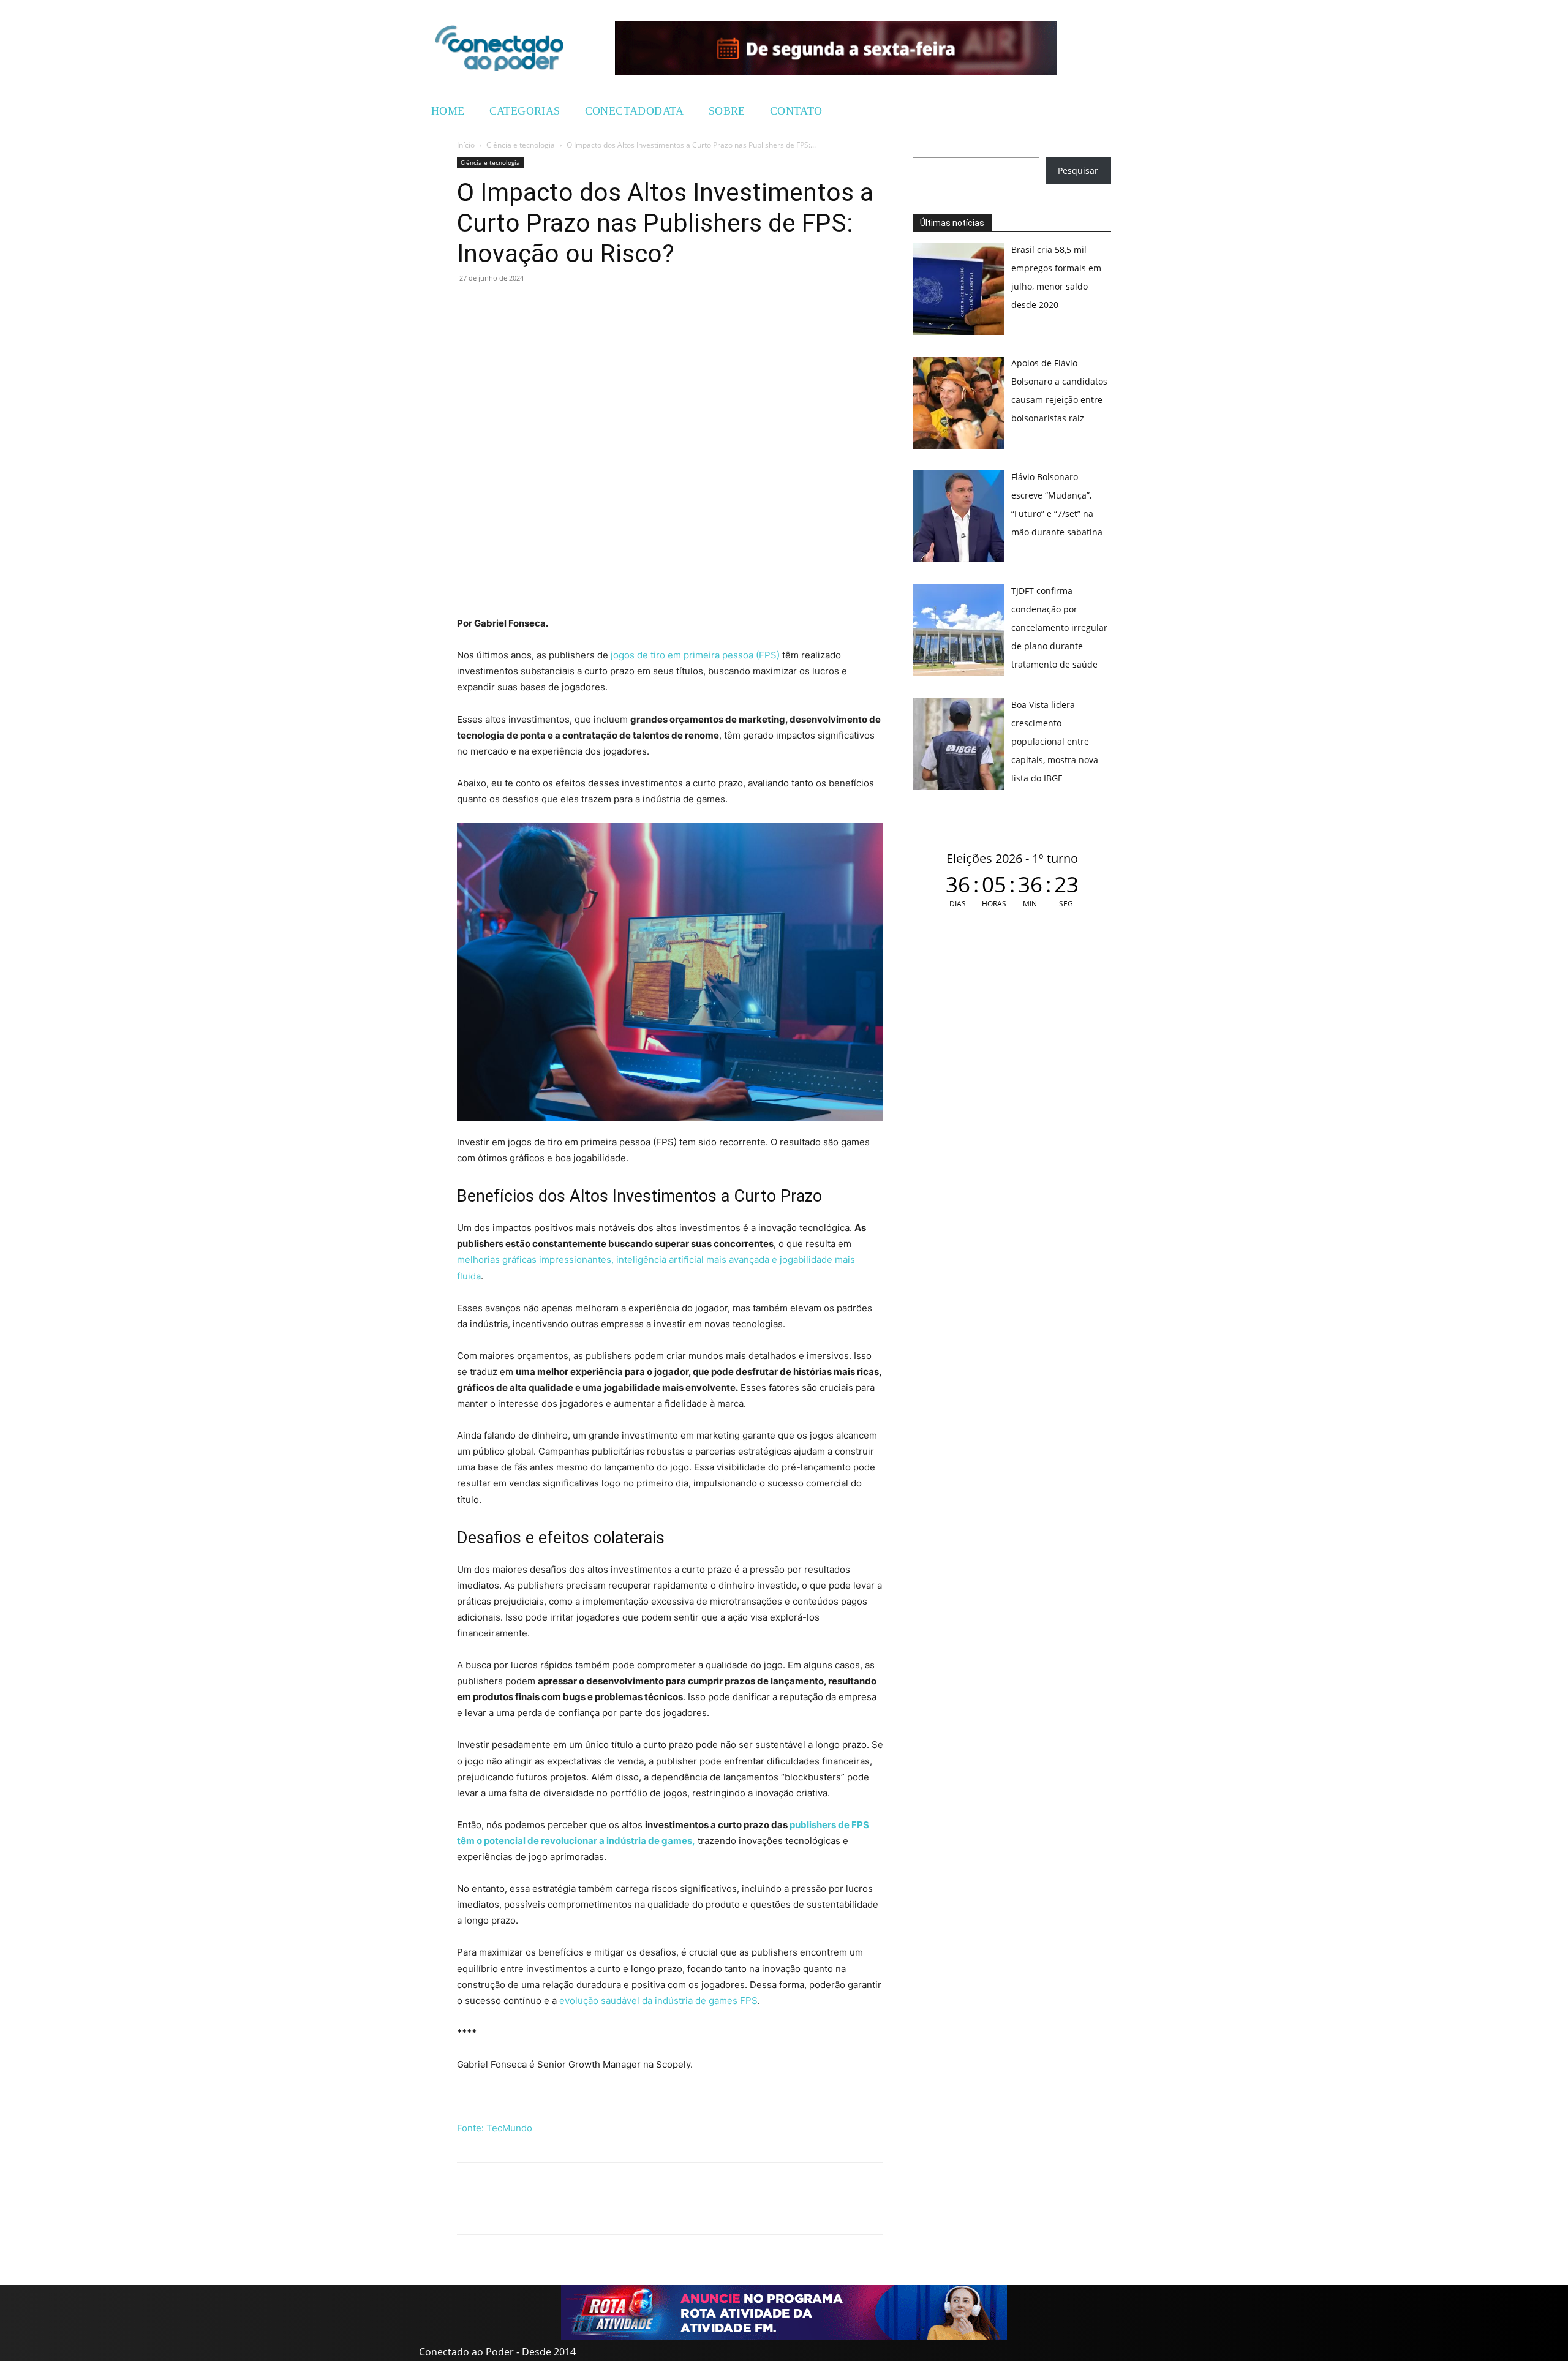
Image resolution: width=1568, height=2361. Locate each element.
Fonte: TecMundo (495, 2128)
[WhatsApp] (469, 306)
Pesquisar (1078, 171)
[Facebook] (497, 306)
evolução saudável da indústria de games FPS (658, 2001)
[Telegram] (554, 306)
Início (466, 145)
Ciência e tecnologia (521, 145)
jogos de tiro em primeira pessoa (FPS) (695, 655)
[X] (526, 306)
